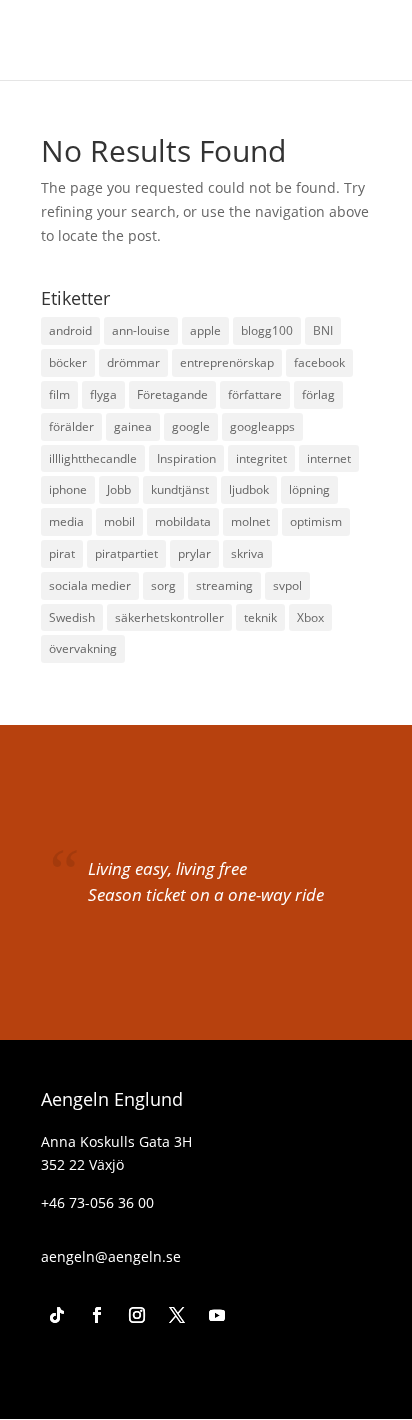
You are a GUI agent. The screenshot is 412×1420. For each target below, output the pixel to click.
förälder (71, 426)
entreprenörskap (227, 362)
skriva (247, 553)
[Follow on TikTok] (57, 1315)
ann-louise (141, 330)
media (66, 521)
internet (329, 458)
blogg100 (267, 330)
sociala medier (90, 585)
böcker (68, 362)
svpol (287, 585)
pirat (62, 553)
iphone (68, 489)
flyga (103, 394)
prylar (194, 553)
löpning (309, 489)
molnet (250, 521)
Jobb (119, 489)
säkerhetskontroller (169, 617)
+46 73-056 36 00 (97, 1202)
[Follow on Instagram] (137, 1315)
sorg (163, 585)
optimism (316, 521)
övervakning (83, 648)
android (70, 330)
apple (205, 330)
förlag (318, 394)
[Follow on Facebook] (97, 1315)
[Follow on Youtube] (217, 1315)
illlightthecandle (93, 458)
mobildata (183, 521)
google (191, 426)
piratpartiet (126, 553)
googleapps (262, 426)
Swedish (72, 617)
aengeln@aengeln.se (111, 1256)
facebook (319, 362)
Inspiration (186, 458)
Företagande (172, 394)
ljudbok (249, 489)
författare (255, 394)
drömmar (133, 362)
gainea (133, 426)
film (59, 394)
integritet (261, 458)
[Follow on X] (177, 1315)
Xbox (310, 617)
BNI (323, 330)
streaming (224, 585)
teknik (260, 617)
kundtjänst (180, 489)
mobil (119, 521)
